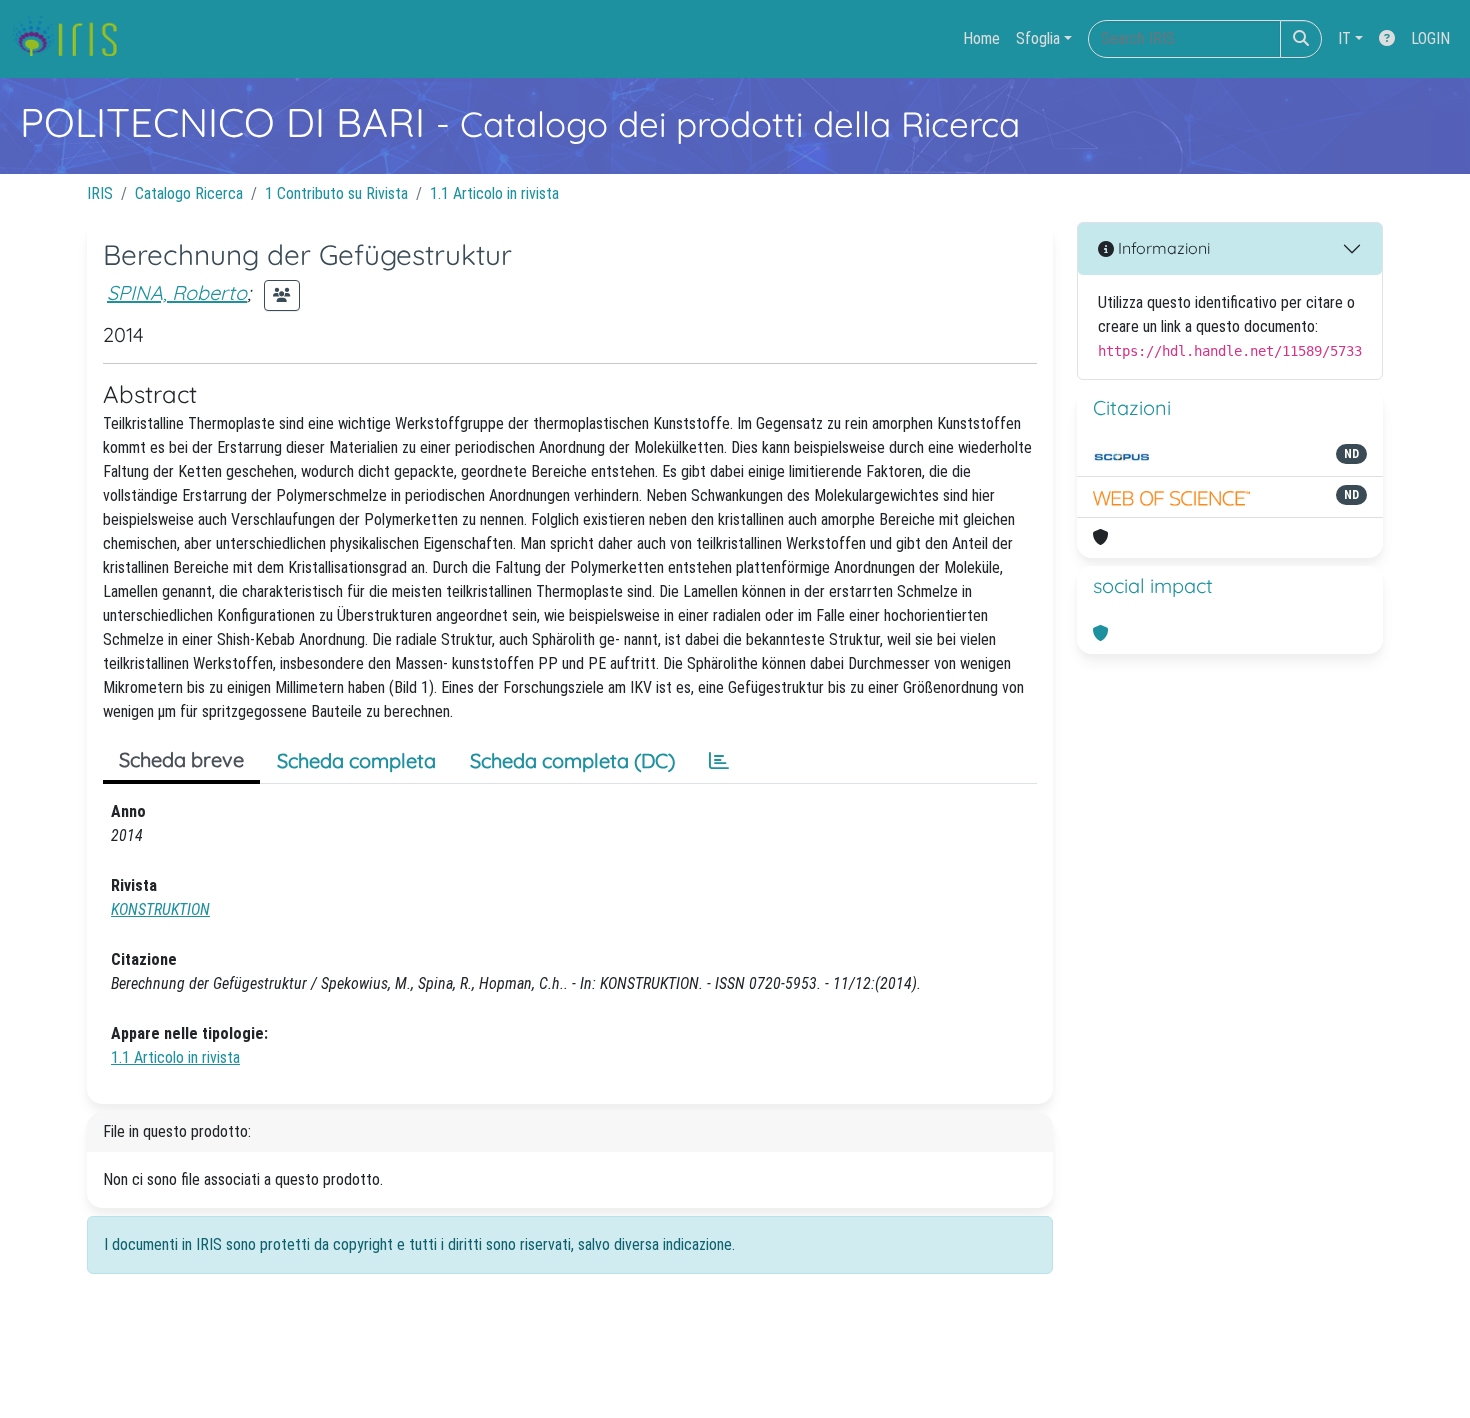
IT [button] (1344, 38)
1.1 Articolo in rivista (494, 193)
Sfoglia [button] (1038, 38)
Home (981, 38)
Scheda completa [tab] (356, 760)
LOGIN (1430, 38)
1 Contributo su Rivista (336, 193)
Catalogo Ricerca (189, 193)
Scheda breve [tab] (181, 759)
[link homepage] (72, 39)
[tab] (719, 761)
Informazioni (1162, 248)
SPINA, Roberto (177, 292)
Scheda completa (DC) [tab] (572, 760)
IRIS (100, 193)
